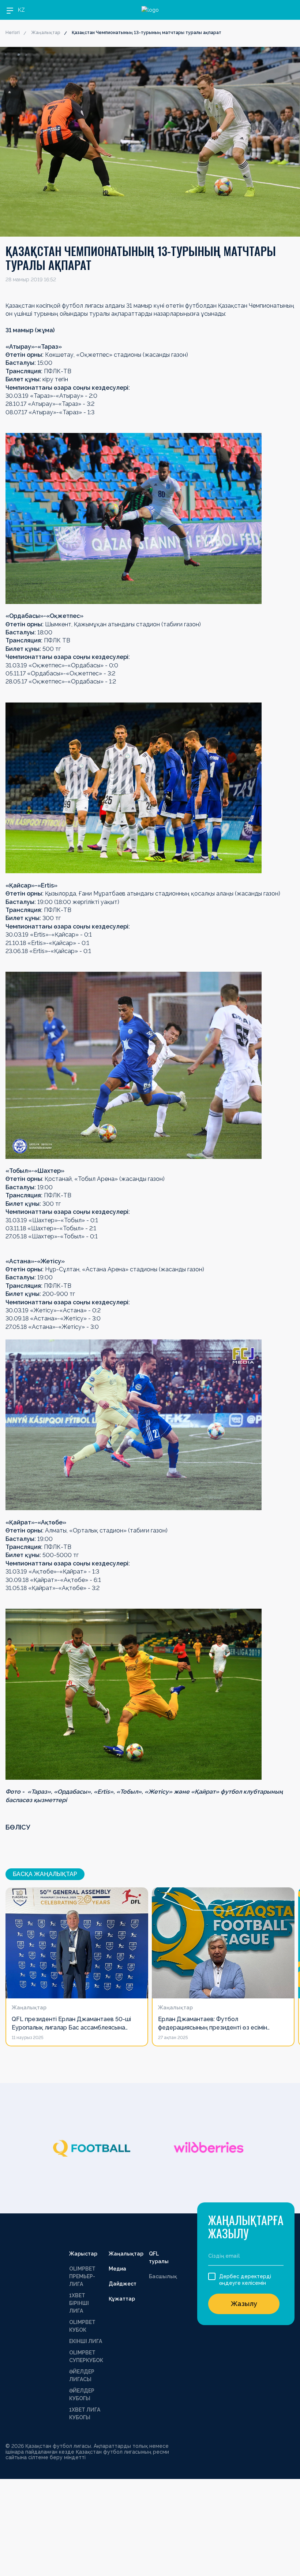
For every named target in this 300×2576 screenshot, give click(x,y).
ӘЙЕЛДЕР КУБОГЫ (82, 2395)
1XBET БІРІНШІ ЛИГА (79, 2303)
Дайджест (123, 2284)
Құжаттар (122, 2299)
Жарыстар (83, 2254)
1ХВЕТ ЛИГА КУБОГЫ (85, 2414)
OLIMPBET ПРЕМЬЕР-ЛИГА (82, 2276)
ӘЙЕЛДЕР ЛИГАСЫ (82, 2375)
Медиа (117, 2269)
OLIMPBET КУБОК (82, 2326)
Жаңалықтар (46, 33)
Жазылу (244, 2304)
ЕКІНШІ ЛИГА (86, 2341)
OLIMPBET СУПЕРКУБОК (86, 2356)
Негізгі (13, 33)
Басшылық (163, 2276)
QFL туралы (159, 2258)
